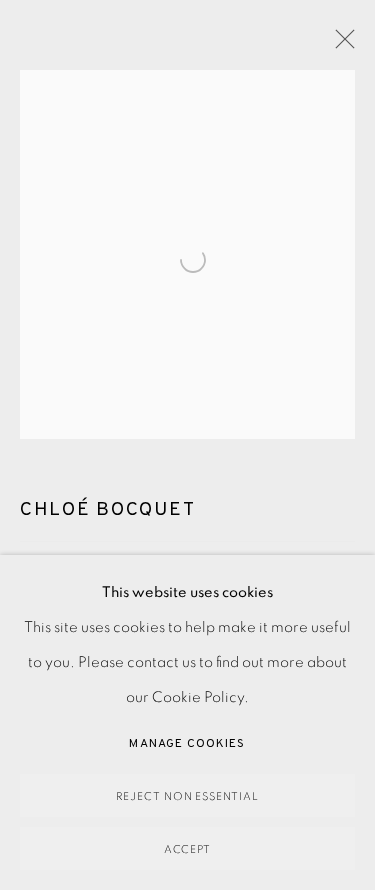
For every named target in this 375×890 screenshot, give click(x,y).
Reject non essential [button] (188, 796)
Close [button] (340, 45)
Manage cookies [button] (187, 744)
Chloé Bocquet (107, 510)
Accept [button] (188, 849)
